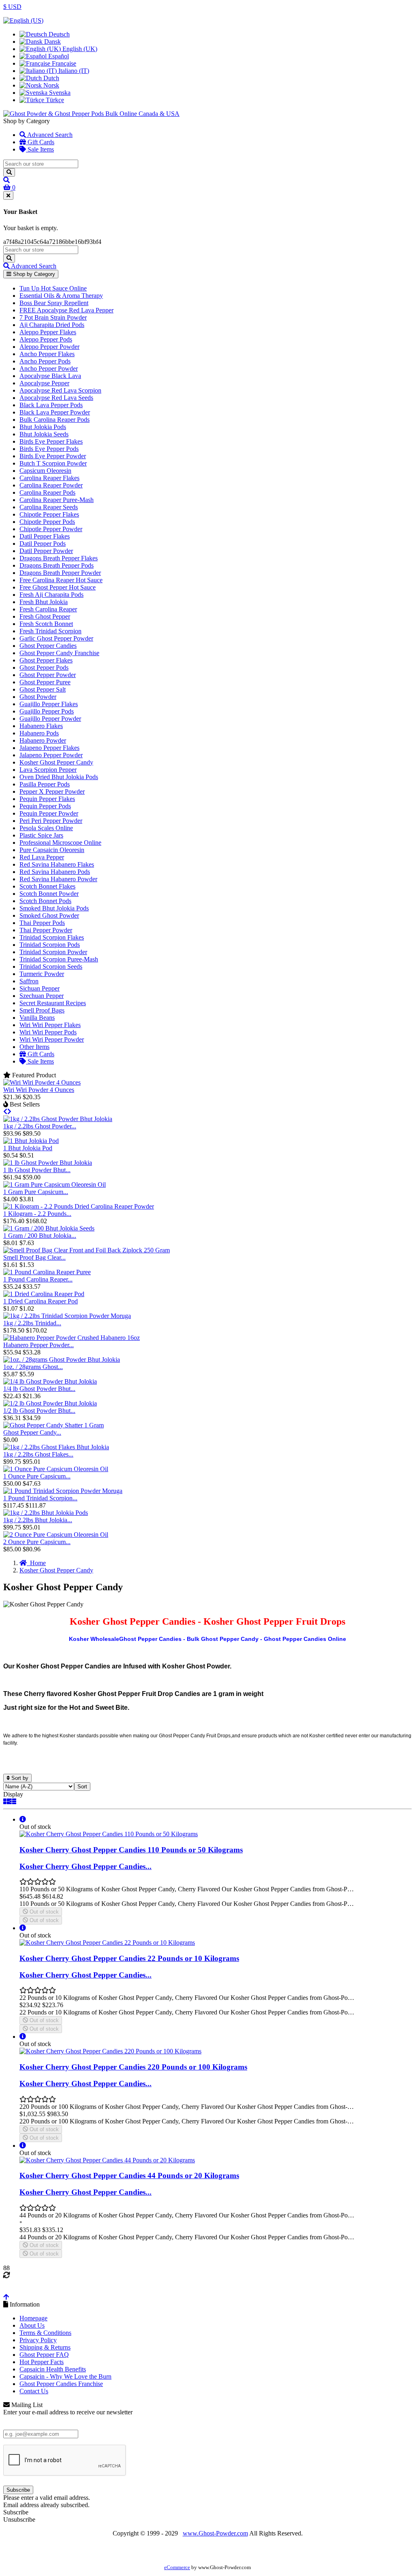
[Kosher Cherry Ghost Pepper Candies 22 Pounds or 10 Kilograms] (107, 1943)
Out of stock (43, 1912)
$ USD (12, 7)
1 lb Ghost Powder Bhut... (37, 1170)
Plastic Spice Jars (41, 835)
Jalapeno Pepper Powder (51, 755)
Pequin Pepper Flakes (47, 799)
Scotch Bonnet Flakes (47, 886)
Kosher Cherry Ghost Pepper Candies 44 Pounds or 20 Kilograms (129, 2176)
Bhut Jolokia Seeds (44, 434)
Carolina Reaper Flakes (49, 478)
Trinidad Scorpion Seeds (51, 967)
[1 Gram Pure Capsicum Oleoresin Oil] (55, 1184)
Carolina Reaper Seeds (49, 507)
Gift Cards (40, 142)
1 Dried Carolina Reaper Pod (41, 1301)
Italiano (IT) (73, 71)
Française (63, 63)
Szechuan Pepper (42, 996)
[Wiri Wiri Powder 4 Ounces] (42, 1082)
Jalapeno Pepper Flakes (49, 748)
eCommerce (177, 2567)
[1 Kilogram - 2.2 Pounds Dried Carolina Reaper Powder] (79, 1206)
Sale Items (40, 149)
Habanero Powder (43, 740)
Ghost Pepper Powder (48, 675)
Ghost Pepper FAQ (44, 2355)
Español (58, 56)
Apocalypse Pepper (44, 383)
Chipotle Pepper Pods (47, 522)
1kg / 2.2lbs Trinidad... (32, 1323)
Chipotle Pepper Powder (51, 529)
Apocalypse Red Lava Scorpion (60, 390)
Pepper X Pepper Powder (52, 791)
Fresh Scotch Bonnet (46, 624)
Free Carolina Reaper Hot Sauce (61, 580)
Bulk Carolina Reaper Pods (55, 420)
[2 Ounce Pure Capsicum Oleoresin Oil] (56, 1535)
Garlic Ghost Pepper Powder (56, 638)
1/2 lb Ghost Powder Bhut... (39, 1411)
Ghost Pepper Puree (45, 682)
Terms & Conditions (45, 2333)
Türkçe (54, 100)
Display (13, 1794)
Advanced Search (49, 135)
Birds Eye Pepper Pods (49, 449)
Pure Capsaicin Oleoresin (52, 850)
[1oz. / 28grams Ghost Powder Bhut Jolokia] (62, 1360)
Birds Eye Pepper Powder (53, 456)
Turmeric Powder (42, 974)
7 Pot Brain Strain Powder (53, 317)
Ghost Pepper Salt (43, 689)
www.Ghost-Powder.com (215, 2533)
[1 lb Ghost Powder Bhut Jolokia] (48, 1163)
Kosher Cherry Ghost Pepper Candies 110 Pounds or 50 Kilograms (131, 1850)
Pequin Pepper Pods (45, 806)
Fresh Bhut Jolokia (44, 602)
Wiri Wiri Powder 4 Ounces (39, 1090)
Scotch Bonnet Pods (45, 901)
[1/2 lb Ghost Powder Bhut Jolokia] (50, 1403)
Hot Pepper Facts (42, 2362)
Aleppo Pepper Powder (49, 347)
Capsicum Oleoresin (45, 471)
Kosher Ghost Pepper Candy (56, 762)
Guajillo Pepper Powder (50, 719)
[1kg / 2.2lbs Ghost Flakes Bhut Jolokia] (56, 1447)
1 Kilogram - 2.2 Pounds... (37, 1214)
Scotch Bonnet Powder (49, 894)
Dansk (52, 42)
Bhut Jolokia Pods (43, 427)
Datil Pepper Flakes (45, 536)
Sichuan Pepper (40, 988)
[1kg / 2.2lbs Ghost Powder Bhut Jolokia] (58, 1119)
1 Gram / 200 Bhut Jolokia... (40, 1236)
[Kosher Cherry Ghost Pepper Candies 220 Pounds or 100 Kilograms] (110, 2051)
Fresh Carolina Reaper (48, 609)
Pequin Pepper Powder (49, 813)
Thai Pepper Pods (42, 923)
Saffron (29, 981)
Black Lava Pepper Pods (51, 405)
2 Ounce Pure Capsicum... (37, 1542)
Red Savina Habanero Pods (55, 872)
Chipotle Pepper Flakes (49, 514)
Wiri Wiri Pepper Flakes (50, 1025)
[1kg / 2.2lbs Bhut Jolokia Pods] (46, 1513)
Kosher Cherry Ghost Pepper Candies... (86, 1866)
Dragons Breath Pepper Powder (60, 573)
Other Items (34, 1047)
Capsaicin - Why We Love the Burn (65, 2376)
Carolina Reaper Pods (47, 492)
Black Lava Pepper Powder (55, 412)
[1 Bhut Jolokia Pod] (31, 1141)
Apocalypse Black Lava (50, 376)
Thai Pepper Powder (46, 930)
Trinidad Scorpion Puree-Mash (59, 959)
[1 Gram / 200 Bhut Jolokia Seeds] (49, 1228)
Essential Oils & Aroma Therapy (61, 296)
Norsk (50, 85)
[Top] (6, 2297)
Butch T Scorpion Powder (53, 463)
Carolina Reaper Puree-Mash (57, 500)
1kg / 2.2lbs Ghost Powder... (40, 1126)
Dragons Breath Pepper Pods (57, 565)
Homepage (33, 2318)
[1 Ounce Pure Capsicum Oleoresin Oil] (56, 1469)
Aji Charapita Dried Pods (52, 325)
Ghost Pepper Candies (48, 646)
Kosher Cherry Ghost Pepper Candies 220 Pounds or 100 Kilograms (133, 2067)
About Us (32, 2325)
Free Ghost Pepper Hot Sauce (58, 587)
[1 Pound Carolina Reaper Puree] (47, 1272)
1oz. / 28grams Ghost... (33, 1367)
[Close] (8, 195)
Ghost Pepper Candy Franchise (59, 653)
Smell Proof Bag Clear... (34, 1257)
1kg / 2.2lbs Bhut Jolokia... (38, 1520)
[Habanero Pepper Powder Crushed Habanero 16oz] (72, 1338)
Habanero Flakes (41, 726)
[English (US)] (23, 20)
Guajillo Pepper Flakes (49, 704)
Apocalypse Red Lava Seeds (56, 398)
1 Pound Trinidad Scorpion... (40, 1498)
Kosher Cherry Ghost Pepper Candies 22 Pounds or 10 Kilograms (129, 1958)
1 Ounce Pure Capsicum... (37, 1476)
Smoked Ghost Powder (49, 915)
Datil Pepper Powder (46, 551)
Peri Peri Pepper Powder (51, 821)
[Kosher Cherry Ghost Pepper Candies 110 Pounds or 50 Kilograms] (109, 1834)
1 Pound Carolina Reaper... (38, 1279)
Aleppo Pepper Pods (46, 339)
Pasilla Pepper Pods (45, 784)
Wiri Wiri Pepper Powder (52, 1039)
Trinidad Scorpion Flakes (52, 937)
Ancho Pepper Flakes (47, 354)
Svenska (59, 93)
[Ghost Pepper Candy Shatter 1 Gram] (53, 1425)
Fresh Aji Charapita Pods (51, 595)
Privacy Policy (38, 2340)
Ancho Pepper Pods (45, 361)
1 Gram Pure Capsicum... (36, 1192)
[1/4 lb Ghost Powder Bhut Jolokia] (50, 1381)
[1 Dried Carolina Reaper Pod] (44, 1294)
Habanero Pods (39, 733)
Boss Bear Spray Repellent (54, 303)
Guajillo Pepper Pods (47, 711)
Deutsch (58, 34)
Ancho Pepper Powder (49, 368)
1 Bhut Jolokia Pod (28, 1148)
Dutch (50, 78)
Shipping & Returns (45, 2347)
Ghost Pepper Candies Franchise (61, 2384)
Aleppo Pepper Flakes (48, 332)
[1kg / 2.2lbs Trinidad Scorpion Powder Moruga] (67, 1316)
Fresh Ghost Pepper (45, 616)
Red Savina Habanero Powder (58, 879)
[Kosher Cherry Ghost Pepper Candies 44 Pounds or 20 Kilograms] (107, 2160)
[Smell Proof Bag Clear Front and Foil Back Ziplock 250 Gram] (87, 1250)
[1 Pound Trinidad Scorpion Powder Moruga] (63, 1491)
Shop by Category (33, 274)
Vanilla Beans (37, 1018)
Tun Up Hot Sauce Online (53, 288)
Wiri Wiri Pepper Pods (48, 1032)
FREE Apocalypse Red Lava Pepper (66, 310)
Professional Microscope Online (60, 843)
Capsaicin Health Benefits (53, 2369)
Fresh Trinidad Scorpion (50, 631)
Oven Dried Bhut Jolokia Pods (59, 777)
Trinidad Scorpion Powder (53, 952)
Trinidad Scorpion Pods (50, 945)
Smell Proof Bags (42, 1010)
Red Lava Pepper (42, 857)
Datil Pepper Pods (43, 544)
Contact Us (34, 2391)
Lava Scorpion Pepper (48, 770)
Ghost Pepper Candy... (32, 1432)
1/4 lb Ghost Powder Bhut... (39, 1389)
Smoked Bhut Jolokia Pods (54, 908)
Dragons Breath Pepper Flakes (59, 558)
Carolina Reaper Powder (51, 485)
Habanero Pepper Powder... (39, 1345)
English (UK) (79, 49)
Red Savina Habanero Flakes (57, 864)
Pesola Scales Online (46, 828)
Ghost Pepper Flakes (46, 660)
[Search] (9, 172)
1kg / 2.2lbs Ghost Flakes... (38, 1454)
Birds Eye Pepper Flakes (51, 441)
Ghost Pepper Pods (44, 667)
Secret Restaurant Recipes (53, 1003)
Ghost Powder (38, 697)
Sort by (19, 1778)
